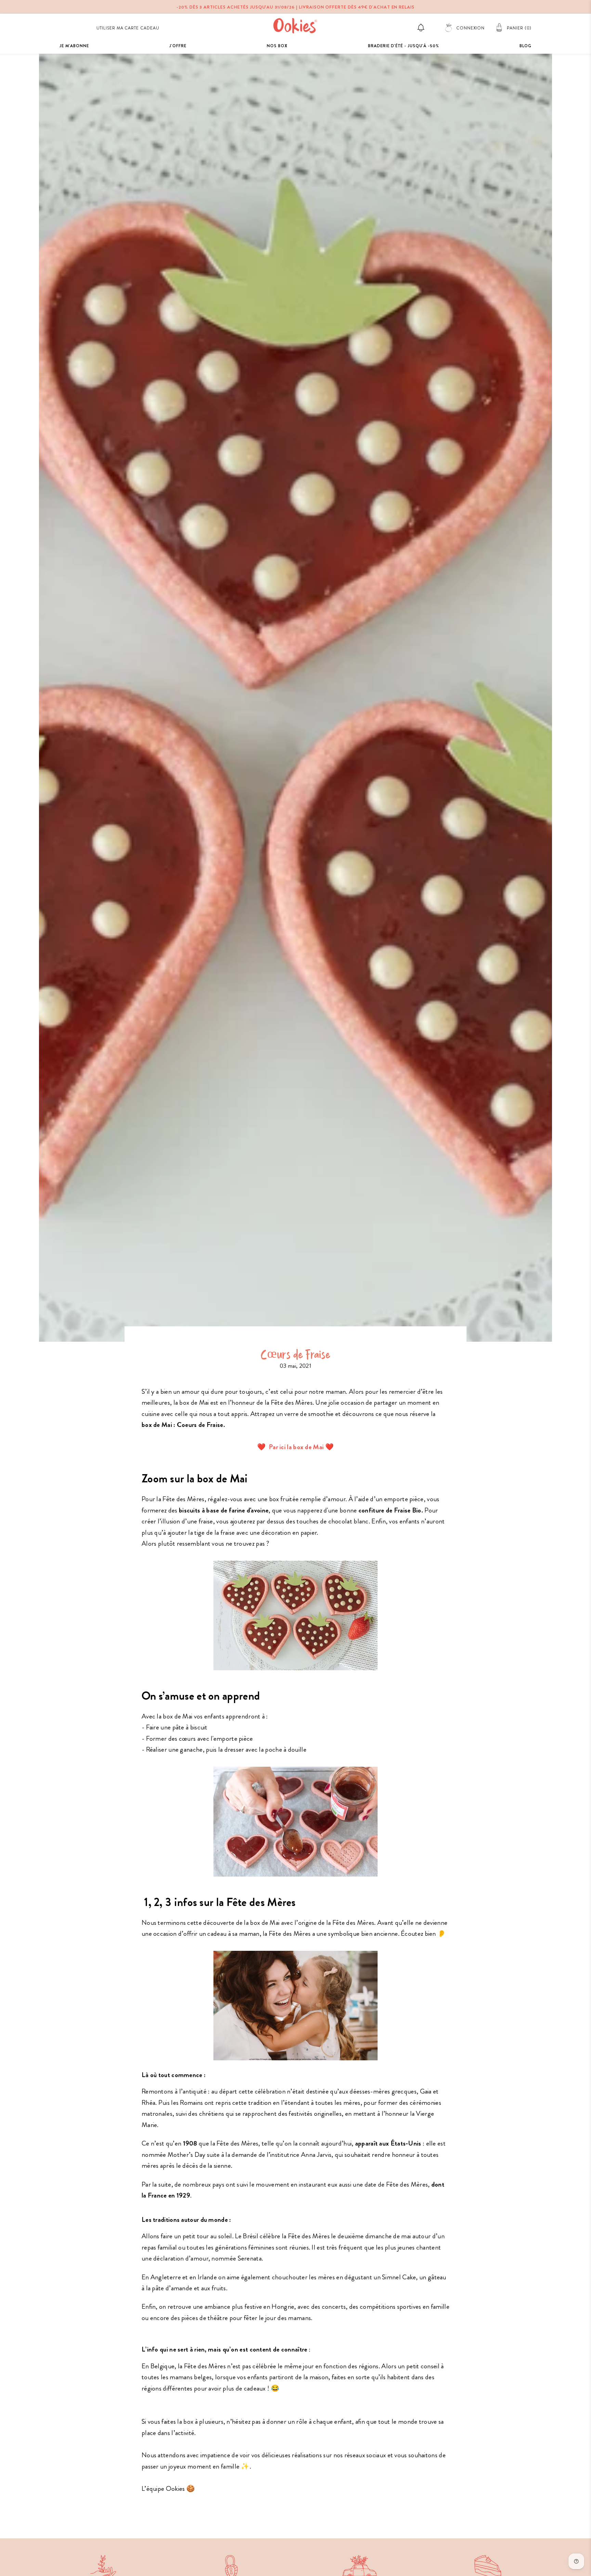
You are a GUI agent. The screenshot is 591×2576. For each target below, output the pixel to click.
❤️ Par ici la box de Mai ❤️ (295, 1447)
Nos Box (277, 46)
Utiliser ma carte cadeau (128, 28)
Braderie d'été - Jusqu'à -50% (404, 46)
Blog (526, 46)
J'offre (178, 46)
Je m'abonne (74, 46)
